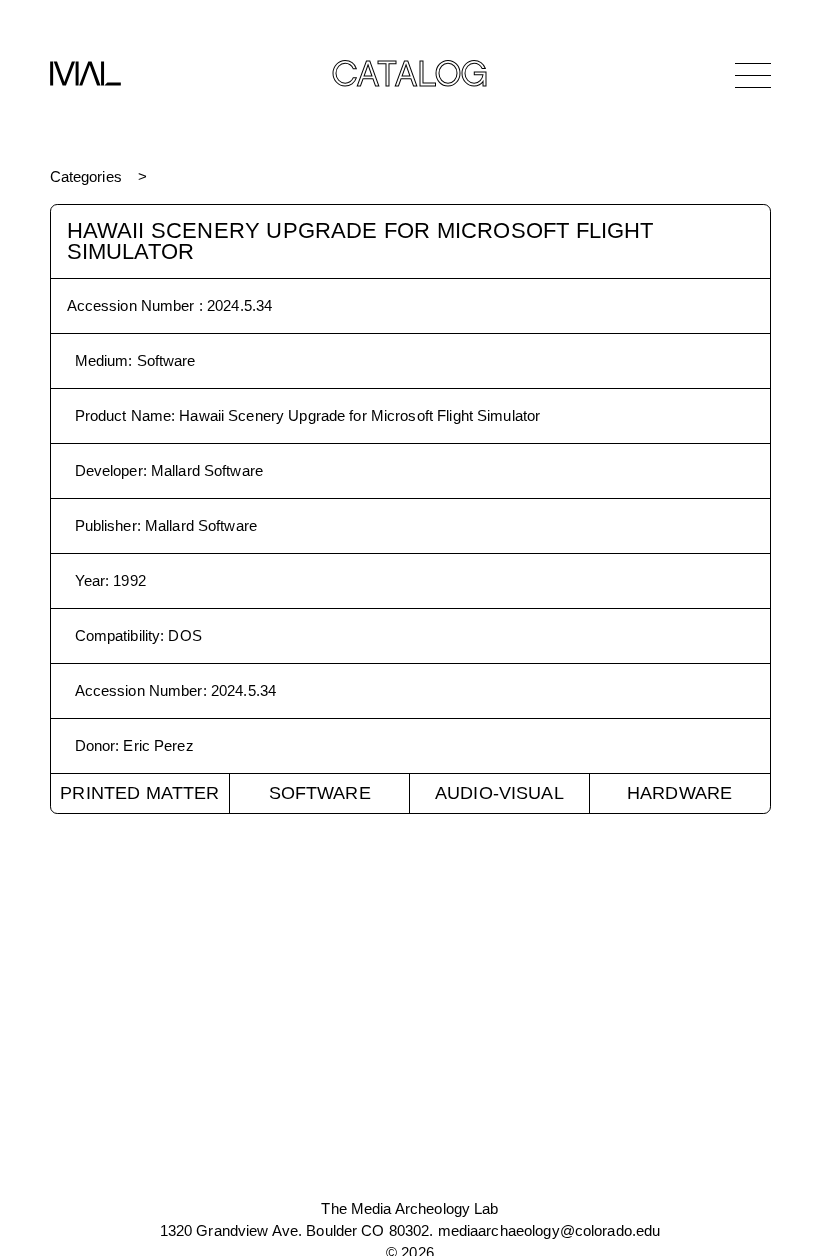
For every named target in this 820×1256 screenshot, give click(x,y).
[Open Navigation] (753, 75)
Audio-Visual (499, 793)
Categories (86, 176)
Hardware (679, 793)
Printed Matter (139, 793)
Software (320, 793)
